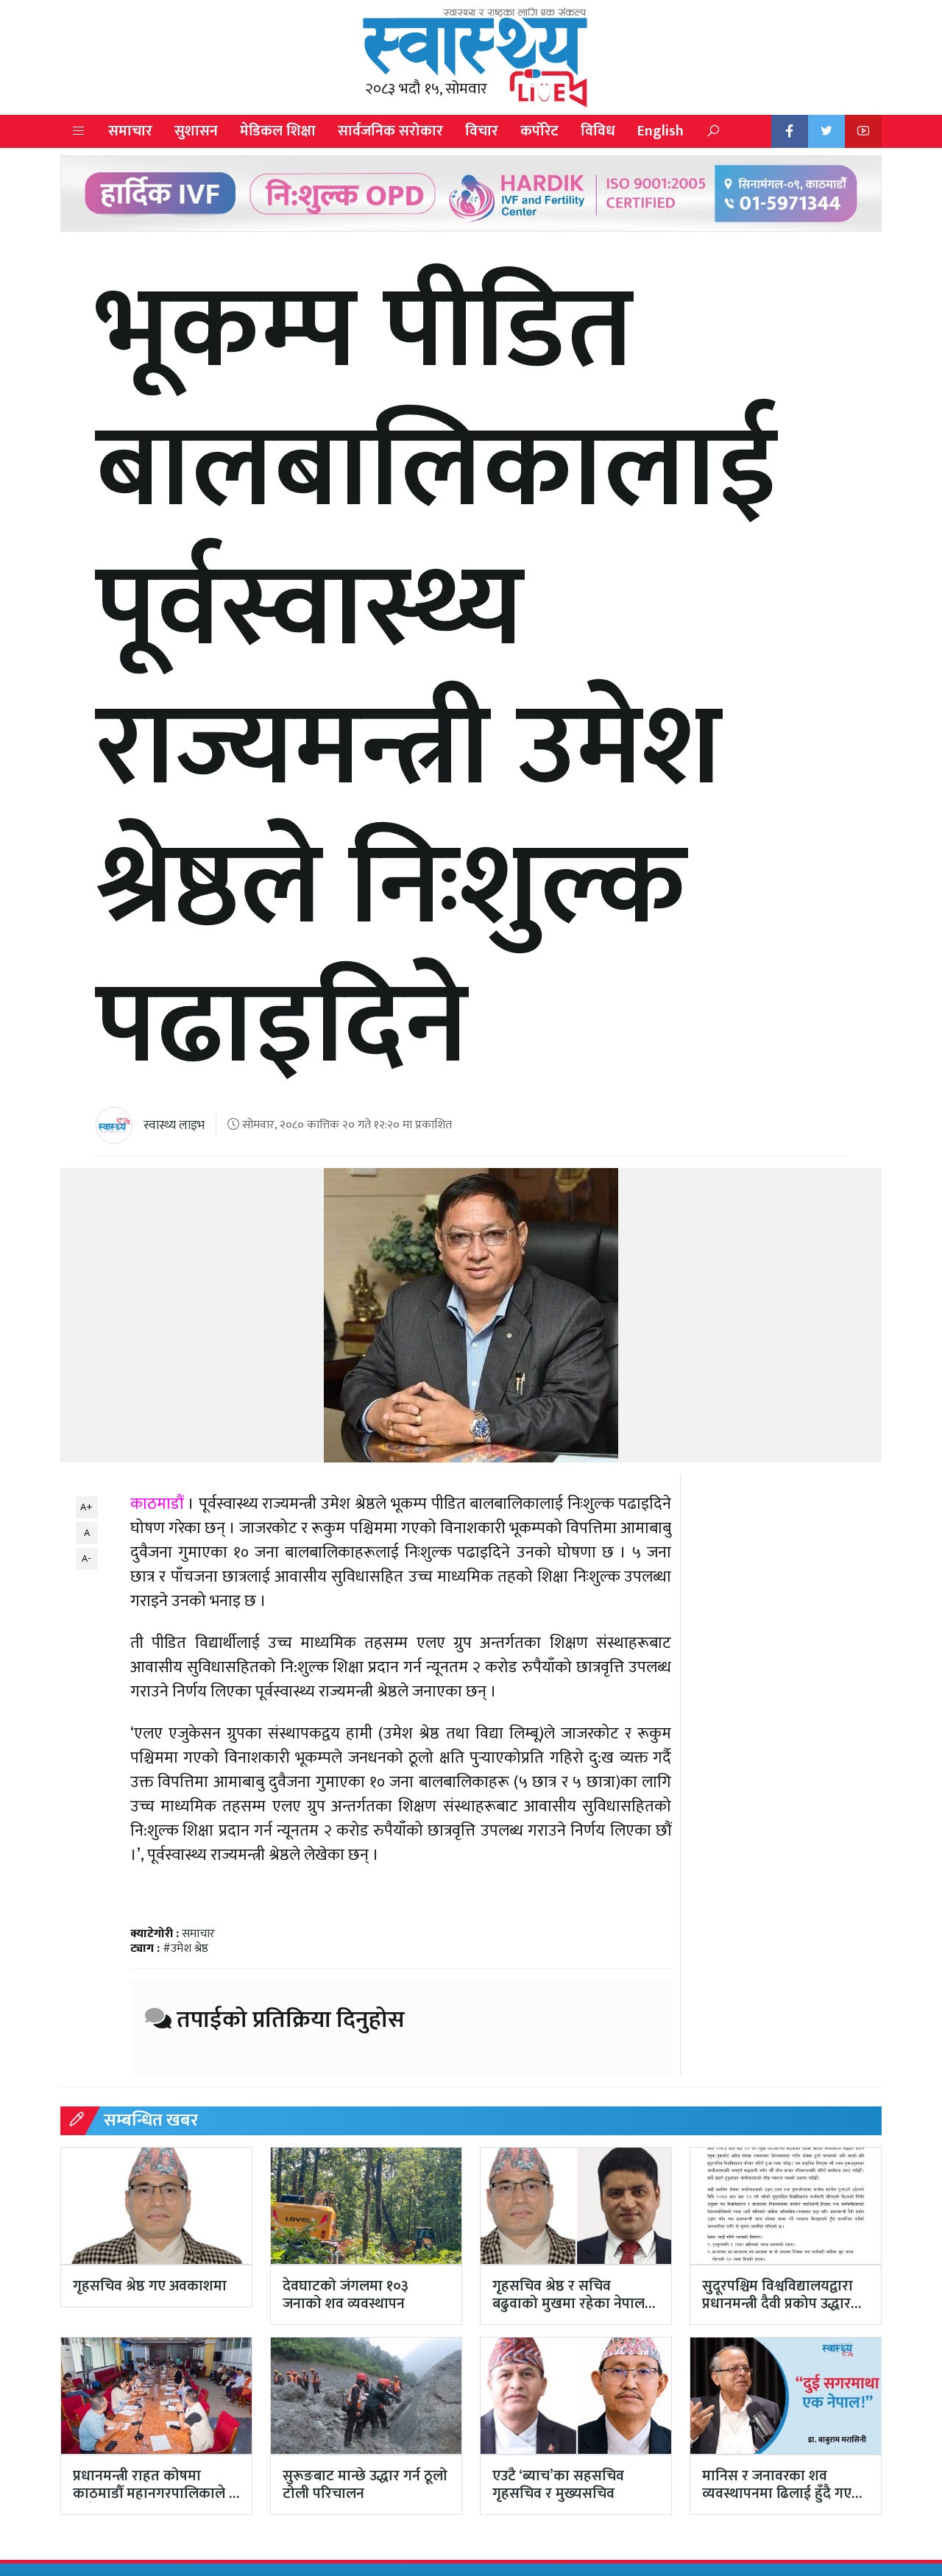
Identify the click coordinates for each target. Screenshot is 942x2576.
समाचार (130, 131)
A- (86, 1558)
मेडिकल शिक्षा (278, 131)
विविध (598, 131)
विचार (482, 131)
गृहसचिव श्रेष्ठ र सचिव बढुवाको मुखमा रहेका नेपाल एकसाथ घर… (569, 2304)
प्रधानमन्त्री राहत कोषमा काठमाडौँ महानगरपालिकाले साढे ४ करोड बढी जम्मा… (151, 2494)
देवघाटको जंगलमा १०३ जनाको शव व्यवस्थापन (346, 2295)
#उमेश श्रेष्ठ (185, 1949)
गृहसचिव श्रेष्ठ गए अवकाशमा (150, 2286)
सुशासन (196, 131)
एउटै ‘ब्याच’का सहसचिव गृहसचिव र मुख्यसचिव (558, 2485)
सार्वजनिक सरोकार (390, 131)
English (661, 131)
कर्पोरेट (539, 131)
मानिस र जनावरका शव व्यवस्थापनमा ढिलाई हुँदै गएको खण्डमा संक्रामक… (785, 2494)
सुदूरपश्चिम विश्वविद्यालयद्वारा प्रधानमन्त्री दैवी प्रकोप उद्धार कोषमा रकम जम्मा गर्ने (778, 2304)
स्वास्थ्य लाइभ (174, 1125)
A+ (86, 1507)
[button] (79, 131)
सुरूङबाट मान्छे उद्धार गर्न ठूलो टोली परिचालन (365, 2485)
